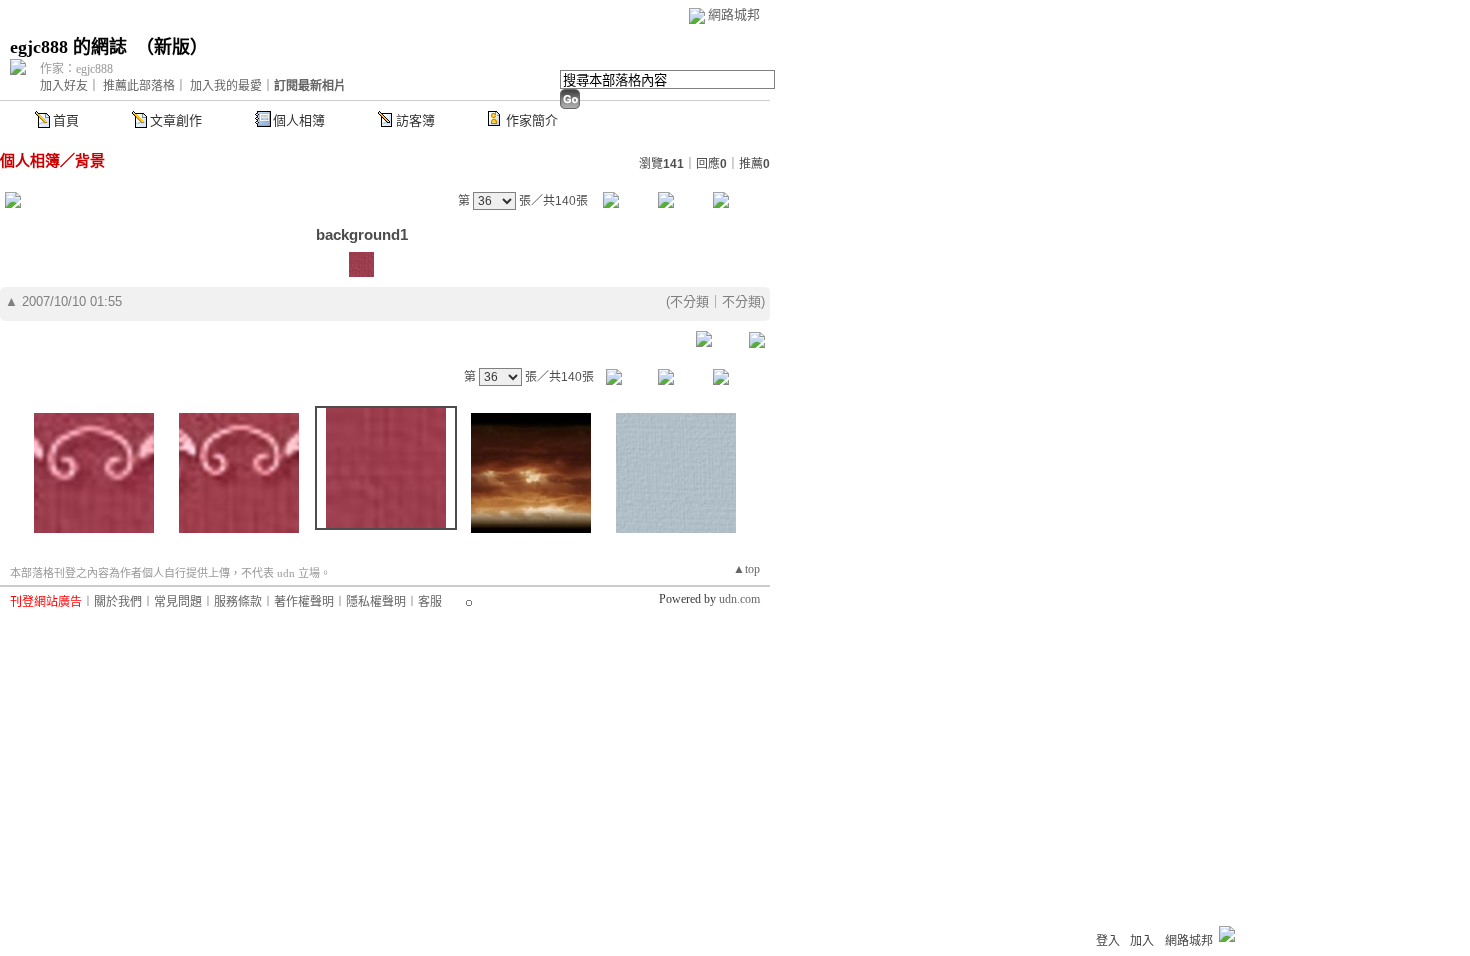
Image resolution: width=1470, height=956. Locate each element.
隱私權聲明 (376, 602)
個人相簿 (299, 120)
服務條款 (238, 602)
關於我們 (118, 602)
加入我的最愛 (226, 86)
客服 (430, 602)
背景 (90, 160)
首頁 (66, 120)
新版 (172, 47)
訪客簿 (415, 120)
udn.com (739, 599)
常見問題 (178, 602)
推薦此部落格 (139, 86)
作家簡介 (532, 120)
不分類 (689, 301)
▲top (746, 569)
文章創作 (176, 120)
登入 (1108, 941)
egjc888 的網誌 (68, 47)
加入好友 (64, 86)
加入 (1142, 941)
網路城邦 (734, 14)
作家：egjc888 (76, 69)
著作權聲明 (304, 602)
